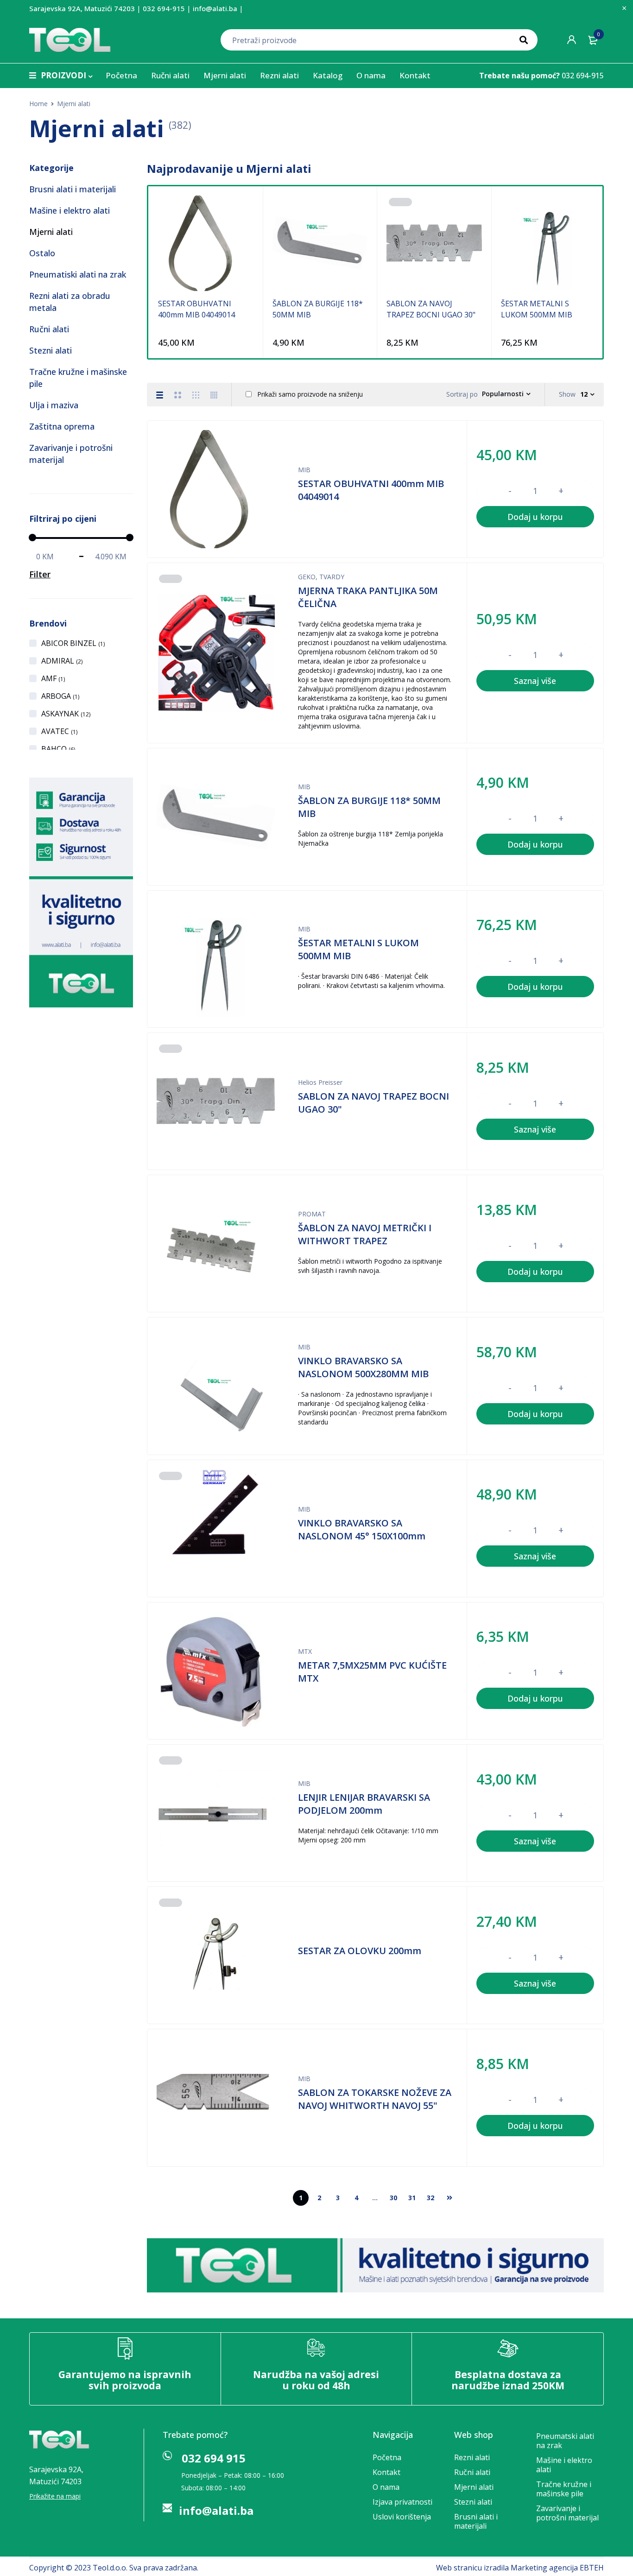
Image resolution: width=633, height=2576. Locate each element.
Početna (387, 2457)
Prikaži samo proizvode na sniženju (309, 394)
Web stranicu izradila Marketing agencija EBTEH (520, 2568)
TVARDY (332, 577)
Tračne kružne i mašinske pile (564, 2489)
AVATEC (59, 731)
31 (412, 2198)
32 (430, 2198)
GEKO (307, 577)
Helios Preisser (320, 1082)
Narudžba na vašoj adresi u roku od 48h (316, 2380)
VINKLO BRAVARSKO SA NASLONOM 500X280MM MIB (363, 1367)
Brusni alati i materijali (73, 189)
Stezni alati (51, 350)
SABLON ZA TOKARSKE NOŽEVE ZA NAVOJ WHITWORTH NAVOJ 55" (375, 2099)
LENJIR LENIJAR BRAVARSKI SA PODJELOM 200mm (364, 1804)
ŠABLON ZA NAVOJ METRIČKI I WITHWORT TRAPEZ (365, 1234)
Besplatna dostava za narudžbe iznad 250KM (508, 2380)
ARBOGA (60, 696)
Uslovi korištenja (402, 2517)
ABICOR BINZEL (73, 643)
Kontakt (386, 2472)
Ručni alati (49, 329)
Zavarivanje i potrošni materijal (567, 2513)
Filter (40, 574)
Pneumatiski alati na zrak (78, 274)
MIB (304, 470)
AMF (53, 678)
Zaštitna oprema (62, 426)
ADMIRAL (62, 661)
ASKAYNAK (66, 714)
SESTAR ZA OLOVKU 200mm (360, 1951)
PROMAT (312, 1214)
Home (38, 104)
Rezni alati (472, 2457)
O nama (386, 2487)
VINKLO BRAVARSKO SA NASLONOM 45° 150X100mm (362, 1529)
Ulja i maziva (54, 405)
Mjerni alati (51, 232)
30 (393, 2198)
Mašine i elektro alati (70, 210)
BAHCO (58, 749)
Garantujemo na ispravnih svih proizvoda (125, 2380)
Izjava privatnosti (402, 2502)
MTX (305, 1651)
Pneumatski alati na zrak (565, 2441)
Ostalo (42, 253)
